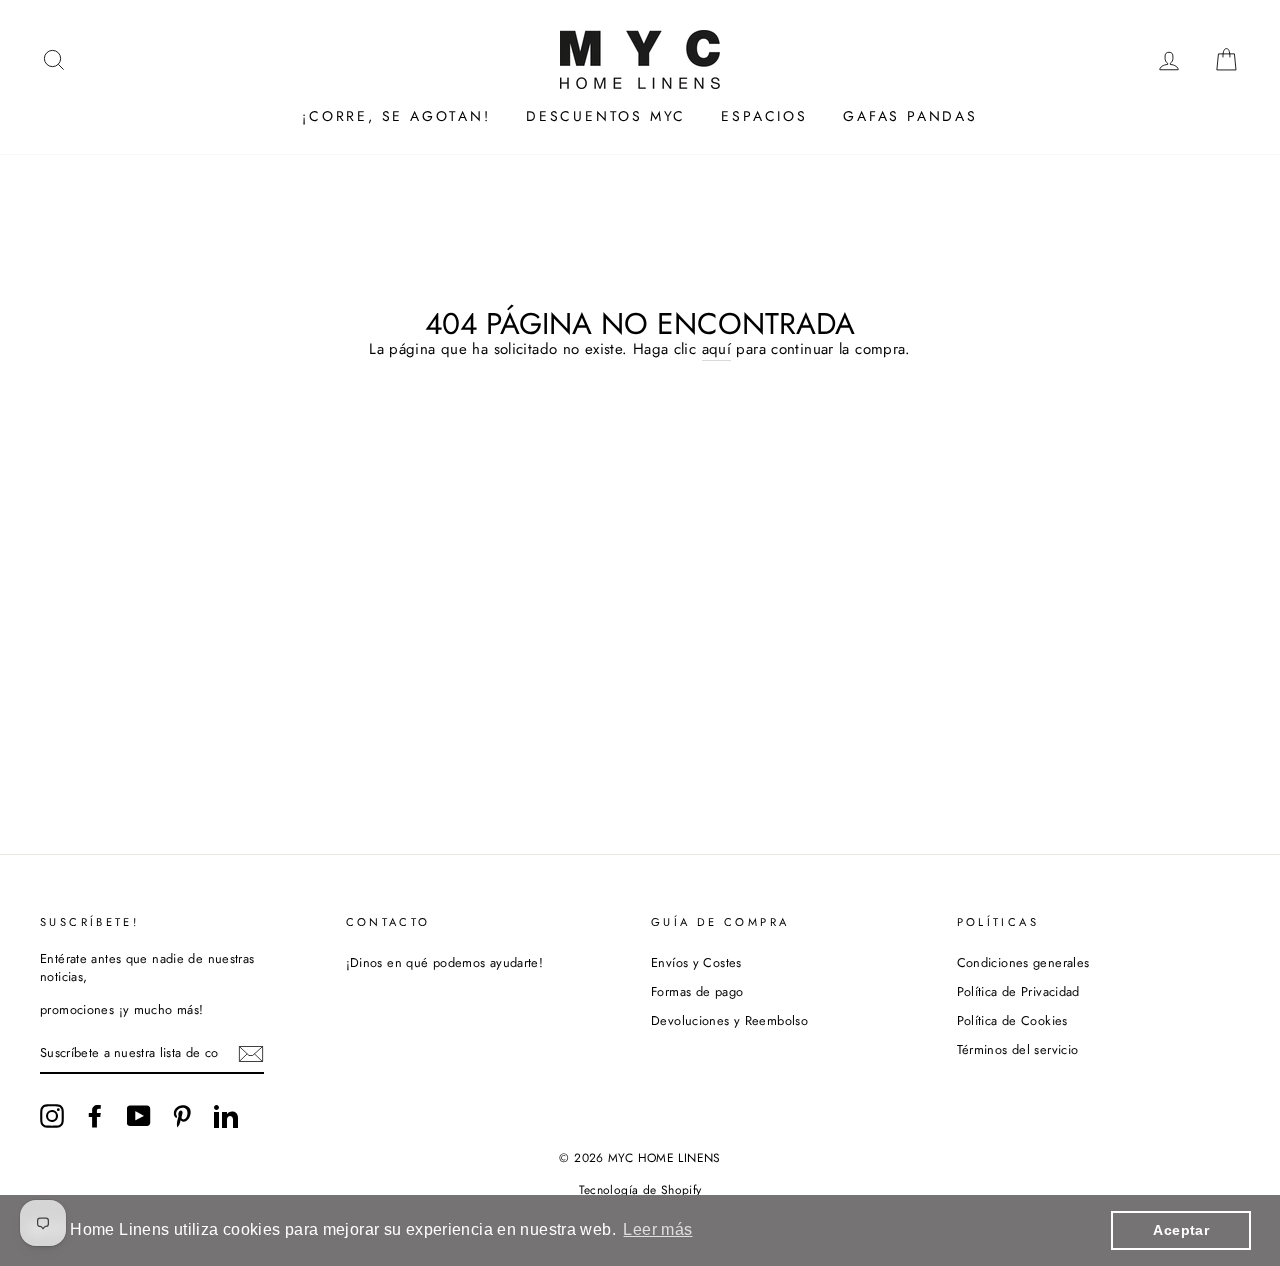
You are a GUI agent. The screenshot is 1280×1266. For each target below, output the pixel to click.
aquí (717, 349)
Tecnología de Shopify (640, 1190)
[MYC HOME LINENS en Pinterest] (182, 1116)
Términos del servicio (1018, 1049)
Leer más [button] (657, 1229)
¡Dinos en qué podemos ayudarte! (445, 962)
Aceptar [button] (1181, 1230)
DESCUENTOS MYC (606, 116)
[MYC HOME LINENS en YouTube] (139, 1116)
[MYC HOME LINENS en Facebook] (95, 1116)
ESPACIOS (764, 116)
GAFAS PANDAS (910, 116)
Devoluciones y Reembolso (729, 1020)
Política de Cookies (1012, 1020)
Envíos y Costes (696, 962)
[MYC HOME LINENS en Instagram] (52, 1116)
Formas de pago (697, 991)
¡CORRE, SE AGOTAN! (396, 116)
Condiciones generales (1023, 962)
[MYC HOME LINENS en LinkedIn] (226, 1116)
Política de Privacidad (1018, 991)
